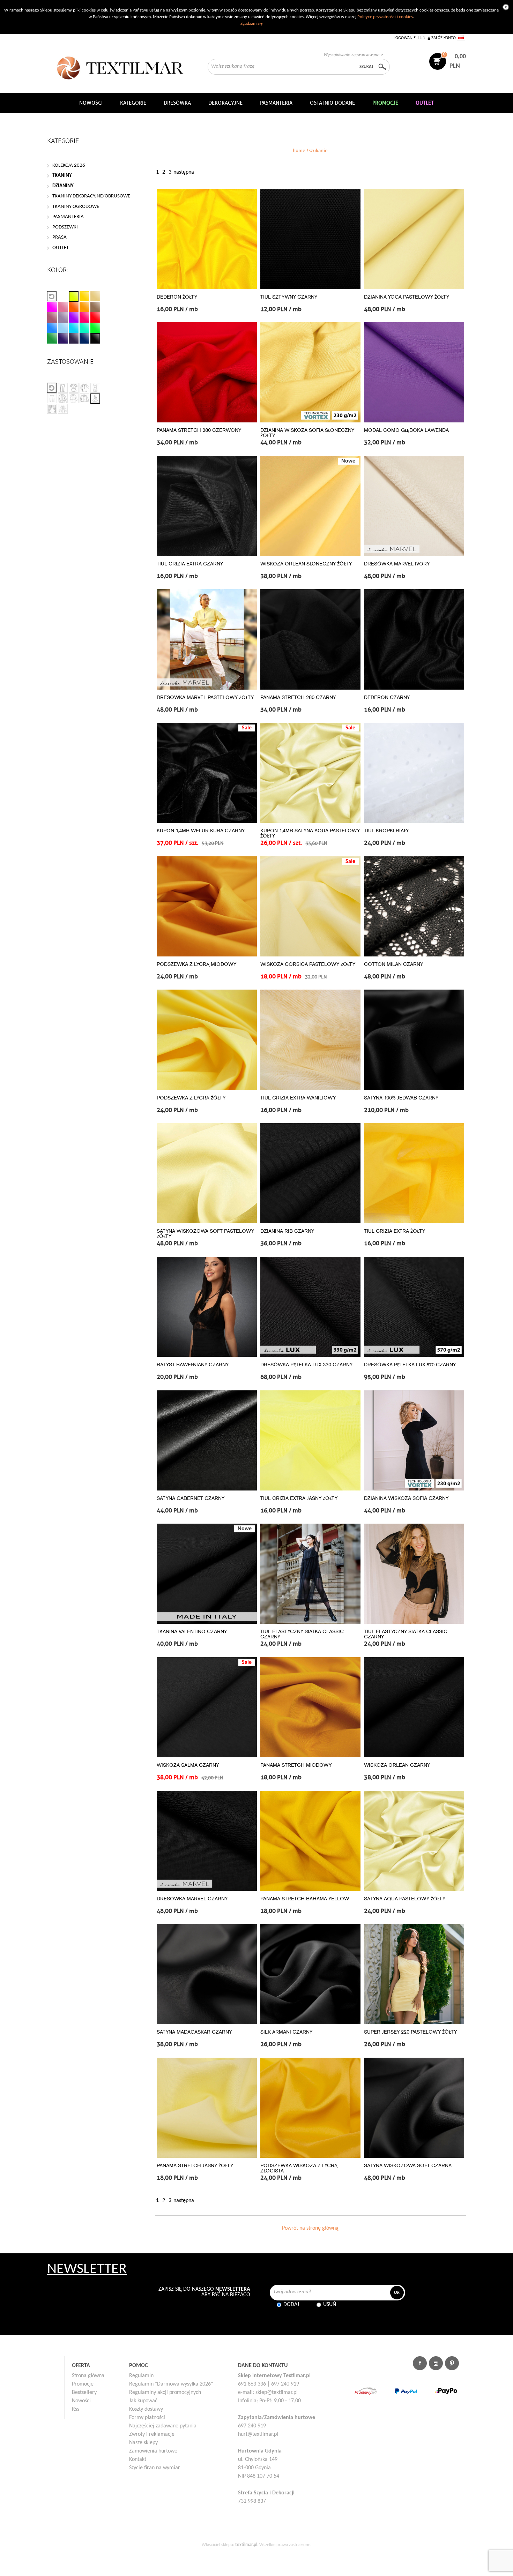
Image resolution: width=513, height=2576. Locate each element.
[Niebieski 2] (63, 328)
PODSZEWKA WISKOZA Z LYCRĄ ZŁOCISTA (299, 2168)
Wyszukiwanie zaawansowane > (353, 55)
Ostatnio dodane (332, 103)
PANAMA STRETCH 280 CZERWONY (199, 430)
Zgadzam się (251, 24)
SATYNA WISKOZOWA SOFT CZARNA (408, 2166)
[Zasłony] (52, 409)
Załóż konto (444, 38)
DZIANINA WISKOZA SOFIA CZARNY (406, 1498)
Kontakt (138, 2459)
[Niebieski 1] (52, 328)
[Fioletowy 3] (74, 338)
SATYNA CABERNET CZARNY (191, 1498)
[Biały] (63, 296)
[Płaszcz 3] (63, 409)
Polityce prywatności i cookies (385, 17)
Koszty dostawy (146, 2409)
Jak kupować (143, 2401)
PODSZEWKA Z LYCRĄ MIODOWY (196, 964)
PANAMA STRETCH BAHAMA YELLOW (305, 1899)
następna (184, 172)
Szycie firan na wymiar (155, 2468)
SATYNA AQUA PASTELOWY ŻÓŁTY (405, 1899)
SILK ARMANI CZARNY (286, 2032)
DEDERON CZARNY (387, 697)
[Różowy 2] (63, 307)
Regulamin (141, 2376)
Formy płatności (147, 2418)
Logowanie (405, 38)
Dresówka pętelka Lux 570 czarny (410, 1365)
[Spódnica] (52, 399)
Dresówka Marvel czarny (192, 1899)
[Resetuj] (52, 296)
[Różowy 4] (84, 317)
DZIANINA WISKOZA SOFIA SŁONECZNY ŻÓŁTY (307, 433)
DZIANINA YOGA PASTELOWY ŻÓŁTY (407, 297)
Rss (76, 2409)
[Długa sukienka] (95, 388)
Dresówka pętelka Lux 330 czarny (306, 1365)
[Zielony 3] (52, 338)
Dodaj (291, 2305)
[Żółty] (74, 296)
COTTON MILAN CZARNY (393, 964)
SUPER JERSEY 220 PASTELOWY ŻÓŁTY (410, 2032)
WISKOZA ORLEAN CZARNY (397, 1765)
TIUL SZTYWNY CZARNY (289, 297)
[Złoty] (95, 296)
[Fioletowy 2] (63, 338)
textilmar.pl (246, 2545)
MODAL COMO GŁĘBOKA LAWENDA (406, 430)
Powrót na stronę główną (310, 2228)
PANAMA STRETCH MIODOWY (296, 1765)
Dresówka (177, 103)
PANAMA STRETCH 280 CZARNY (298, 697)
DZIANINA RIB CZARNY (287, 1231)
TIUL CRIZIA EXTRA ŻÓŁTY (395, 1231)
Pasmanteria (276, 103)
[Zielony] (84, 328)
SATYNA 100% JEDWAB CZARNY (401, 1098)
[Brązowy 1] (95, 307)
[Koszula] (84, 399)
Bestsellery (84, 2393)
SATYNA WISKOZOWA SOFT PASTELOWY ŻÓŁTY (205, 1234)
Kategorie (133, 103)
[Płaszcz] (63, 399)
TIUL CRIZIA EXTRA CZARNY (190, 564)
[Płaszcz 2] (74, 399)
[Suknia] (95, 399)
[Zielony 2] (95, 328)
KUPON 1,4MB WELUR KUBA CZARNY (201, 831)
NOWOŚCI (91, 103)
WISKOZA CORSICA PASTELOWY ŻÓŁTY (308, 964)
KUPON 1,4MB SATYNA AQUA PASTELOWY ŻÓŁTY (310, 833)
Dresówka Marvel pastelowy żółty (205, 697)
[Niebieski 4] (84, 338)
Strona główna (88, 2376)
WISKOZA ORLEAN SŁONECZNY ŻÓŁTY (306, 564)
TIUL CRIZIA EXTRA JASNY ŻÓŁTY (299, 1498)
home (299, 151)
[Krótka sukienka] (74, 388)
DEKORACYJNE (225, 103)
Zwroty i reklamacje (152, 2434)
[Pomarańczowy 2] (74, 307)
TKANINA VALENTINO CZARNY (192, 1632)
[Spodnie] (63, 388)
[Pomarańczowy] (84, 296)
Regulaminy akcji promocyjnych (165, 2393)
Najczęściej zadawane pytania (163, 2426)
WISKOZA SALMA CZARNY (188, 1765)
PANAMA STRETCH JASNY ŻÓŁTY (195, 2166)
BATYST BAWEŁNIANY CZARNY (193, 1365)
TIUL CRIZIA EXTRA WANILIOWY (298, 1098)
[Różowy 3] (52, 317)
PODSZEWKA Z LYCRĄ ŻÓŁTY (191, 1098)
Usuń (330, 2305)
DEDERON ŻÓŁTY (177, 297)
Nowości (81, 2401)
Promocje (83, 2384)
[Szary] (63, 317)
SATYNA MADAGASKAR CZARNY (194, 2032)
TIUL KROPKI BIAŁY (386, 831)
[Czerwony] (95, 317)
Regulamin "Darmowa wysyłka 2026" (171, 2384)
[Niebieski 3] (74, 328)
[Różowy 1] (52, 307)
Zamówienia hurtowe (153, 2451)
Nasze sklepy (143, 2443)
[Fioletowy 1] (74, 317)
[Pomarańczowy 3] (84, 307)
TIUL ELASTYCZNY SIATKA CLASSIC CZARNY (302, 1634)
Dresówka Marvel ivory (397, 564)
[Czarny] (95, 338)
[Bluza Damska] (84, 388)
